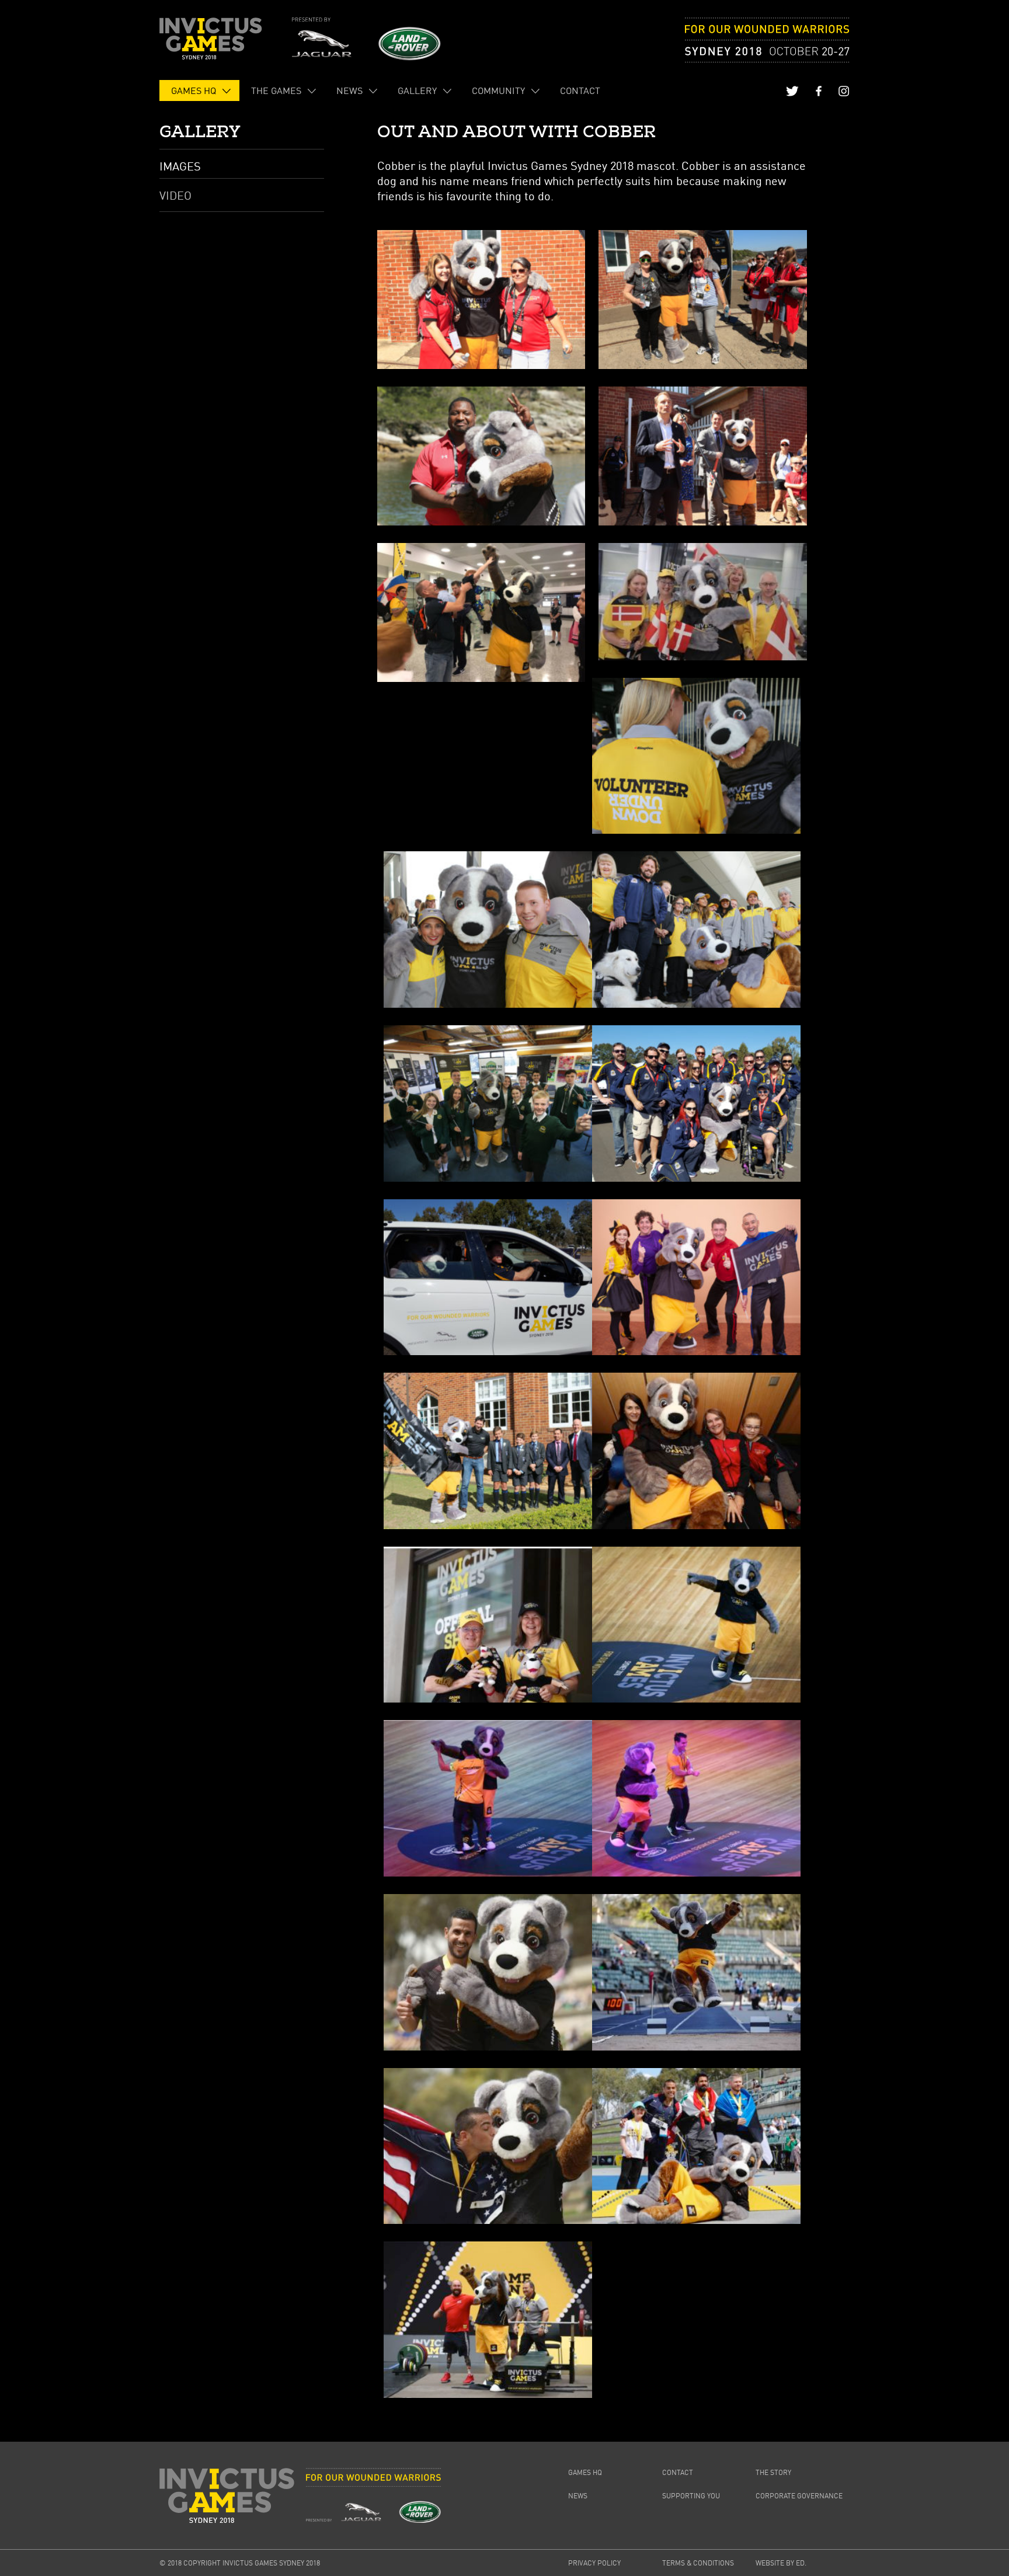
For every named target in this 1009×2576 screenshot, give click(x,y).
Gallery (417, 90)
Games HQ (194, 90)
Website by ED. (781, 2563)
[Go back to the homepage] (211, 39)
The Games (276, 90)
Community (498, 90)
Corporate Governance (799, 2496)
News (349, 90)
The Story (773, 2472)
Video (175, 195)
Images (180, 166)
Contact (580, 90)
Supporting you (691, 2496)
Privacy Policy (594, 2563)
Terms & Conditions (698, 2563)
